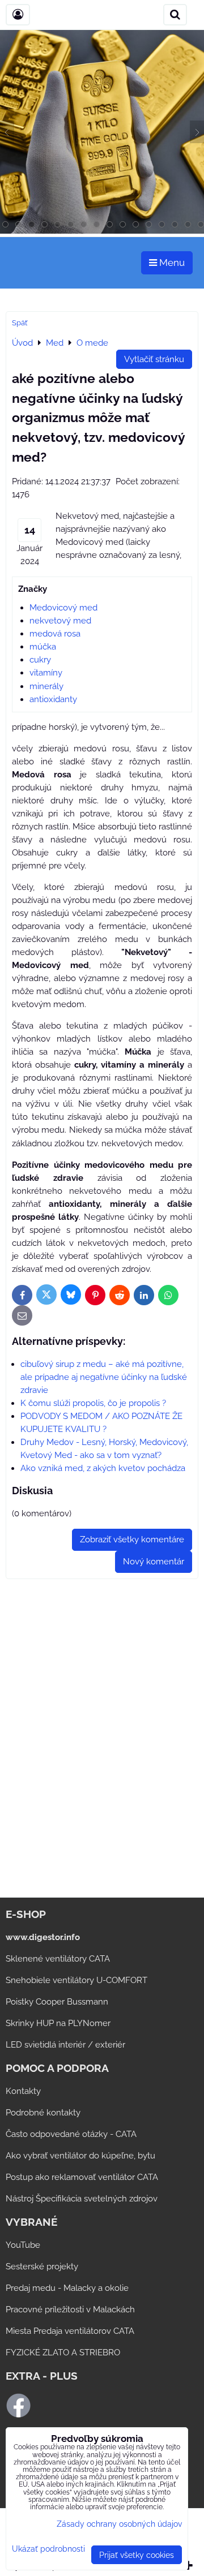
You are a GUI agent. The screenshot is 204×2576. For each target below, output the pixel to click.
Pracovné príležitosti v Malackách (70, 2310)
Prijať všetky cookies (137, 2555)
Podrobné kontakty (43, 2113)
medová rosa (55, 634)
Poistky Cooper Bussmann (57, 2002)
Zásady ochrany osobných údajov (119, 2524)
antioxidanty (53, 699)
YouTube (23, 2245)
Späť (20, 323)
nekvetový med (60, 621)
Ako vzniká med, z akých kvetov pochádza (103, 1468)
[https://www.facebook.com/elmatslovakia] (18, 2415)
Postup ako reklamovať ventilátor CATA (82, 2177)
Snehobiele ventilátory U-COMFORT (76, 1980)
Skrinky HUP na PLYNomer (58, 2023)
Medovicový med (63, 608)
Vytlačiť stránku (154, 359)
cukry (40, 660)
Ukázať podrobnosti (48, 2549)
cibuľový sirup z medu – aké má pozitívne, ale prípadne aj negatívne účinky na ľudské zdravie (104, 1377)
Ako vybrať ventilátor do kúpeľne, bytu (80, 2156)
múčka (43, 647)
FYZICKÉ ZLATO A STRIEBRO (63, 2353)
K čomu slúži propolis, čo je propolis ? (93, 1403)
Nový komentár (154, 1562)
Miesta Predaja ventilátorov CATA (70, 2331)
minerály (46, 686)
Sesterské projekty (42, 2267)
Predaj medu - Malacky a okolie (67, 2288)
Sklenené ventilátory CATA (58, 1959)
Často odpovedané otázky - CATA (71, 2134)
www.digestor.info (43, 1937)
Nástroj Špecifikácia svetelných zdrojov (82, 2199)
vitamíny (46, 673)
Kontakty (23, 2091)
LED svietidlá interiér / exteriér (65, 2045)
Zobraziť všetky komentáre (132, 1539)
